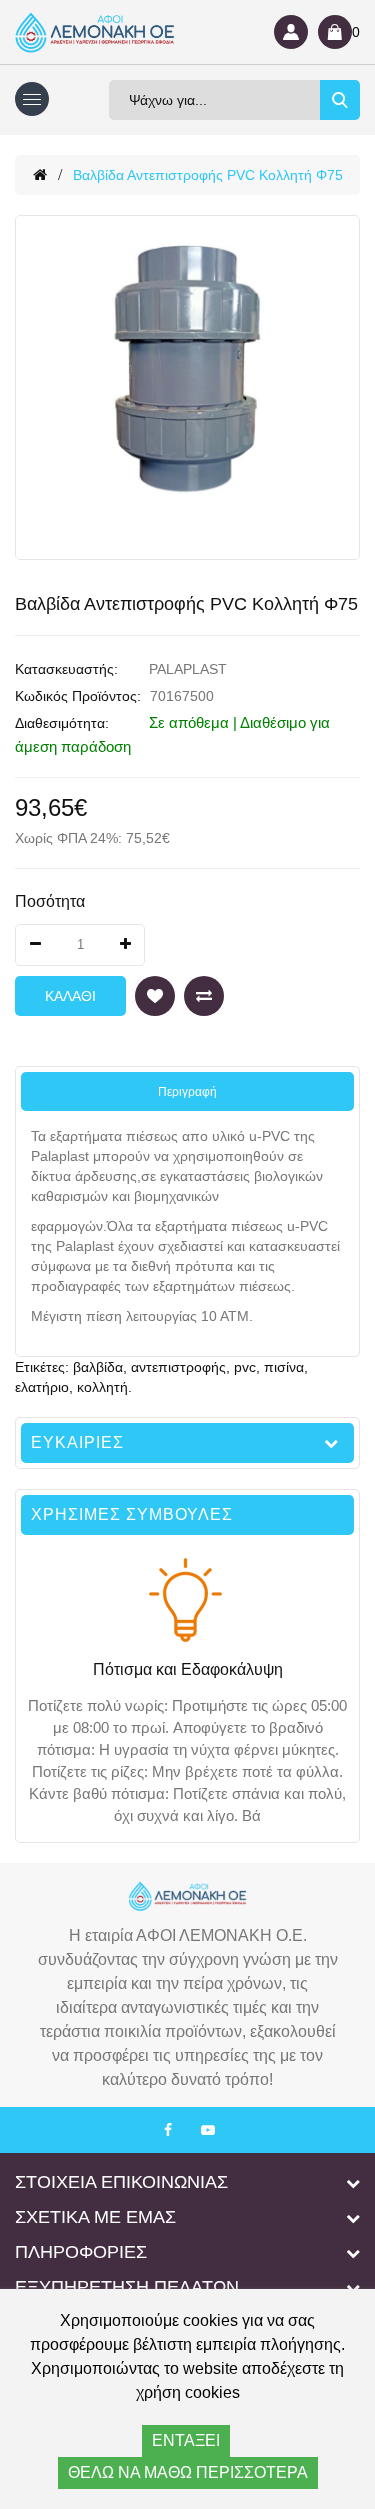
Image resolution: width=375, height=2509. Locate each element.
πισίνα (284, 1367)
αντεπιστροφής (178, 1367)
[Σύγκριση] (204, 996)
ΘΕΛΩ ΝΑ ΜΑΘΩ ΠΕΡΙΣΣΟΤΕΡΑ (188, 2472)
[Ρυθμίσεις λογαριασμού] (291, 32)
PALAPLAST (188, 669)
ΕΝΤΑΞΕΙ (186, 2440)
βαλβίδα (98, 1367)
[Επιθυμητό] (155, 996)
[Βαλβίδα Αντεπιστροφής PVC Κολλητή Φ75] (187, 387)
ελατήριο (42, 1387)
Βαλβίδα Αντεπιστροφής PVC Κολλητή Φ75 (208, 175)
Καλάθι (70, 996)
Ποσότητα (50, 901)
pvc (245, 1367)
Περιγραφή (187, 1092)
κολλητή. (104, 1387)
